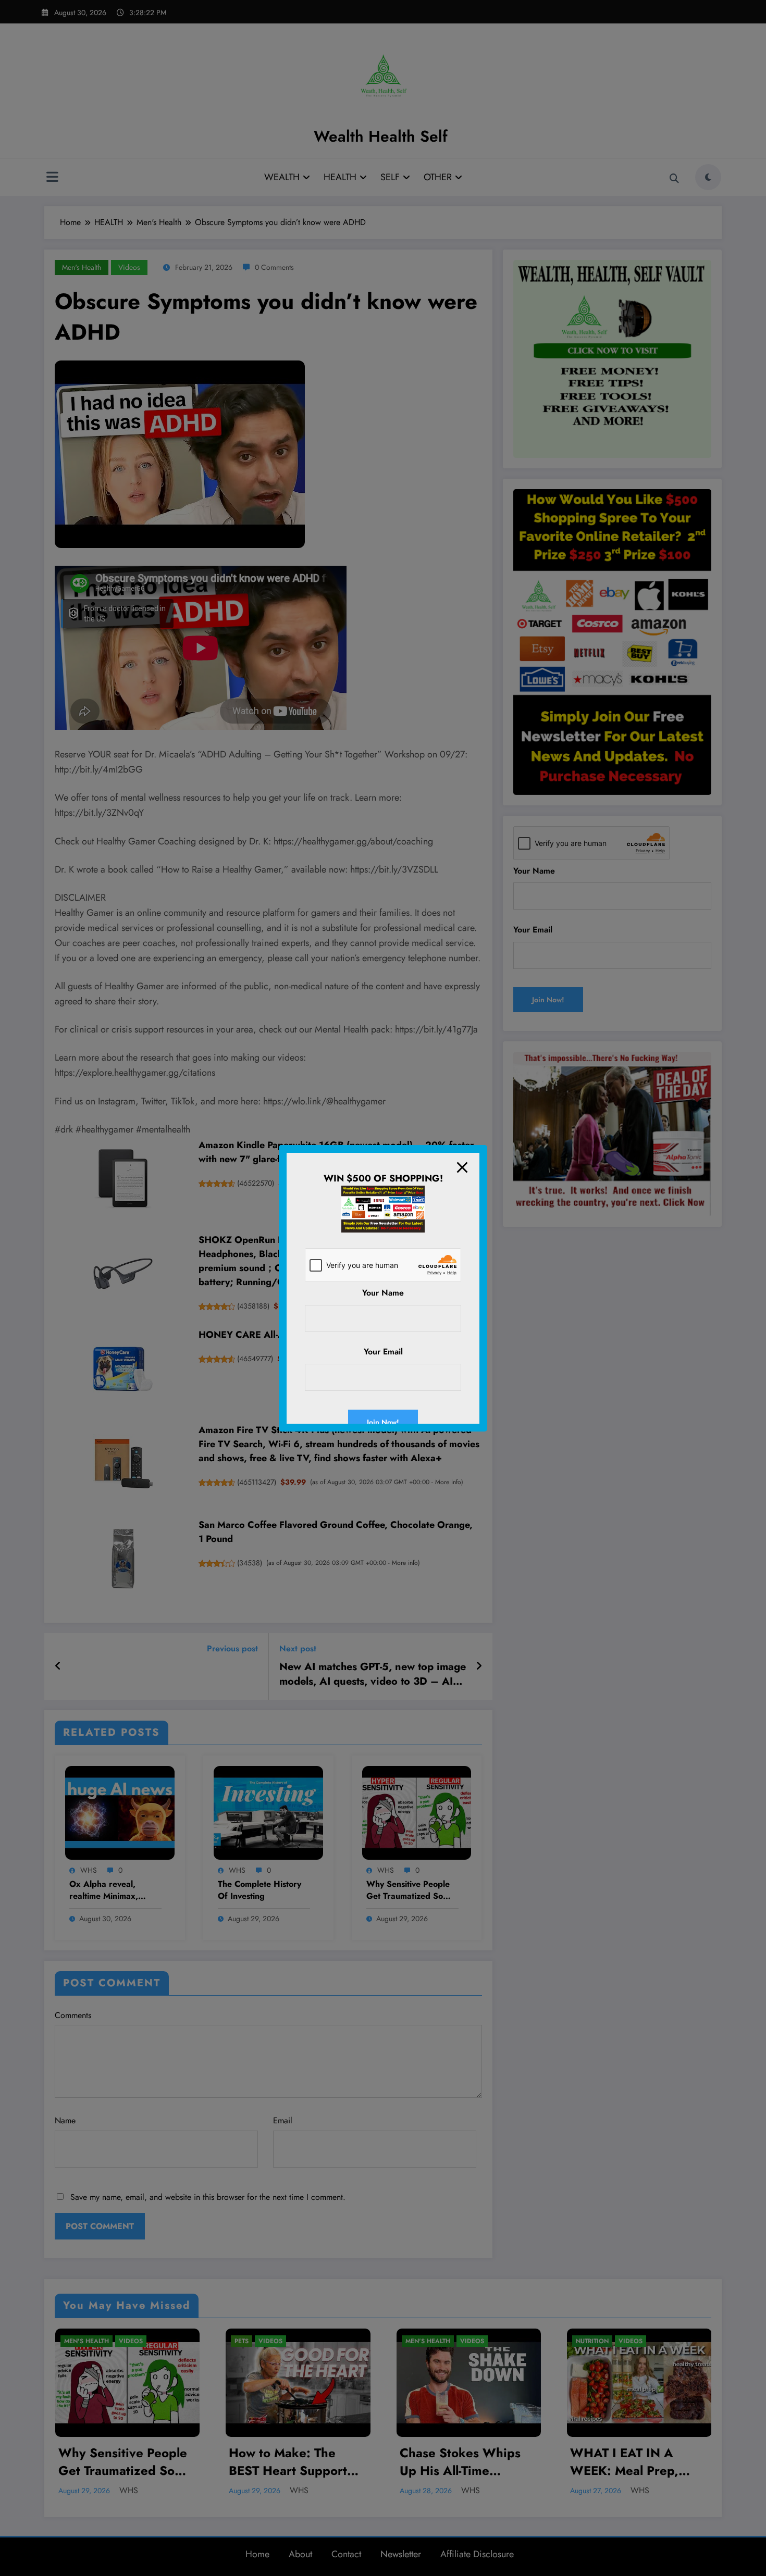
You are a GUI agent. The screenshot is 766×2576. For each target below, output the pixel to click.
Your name (383, 1293)
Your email (383, 1352)
